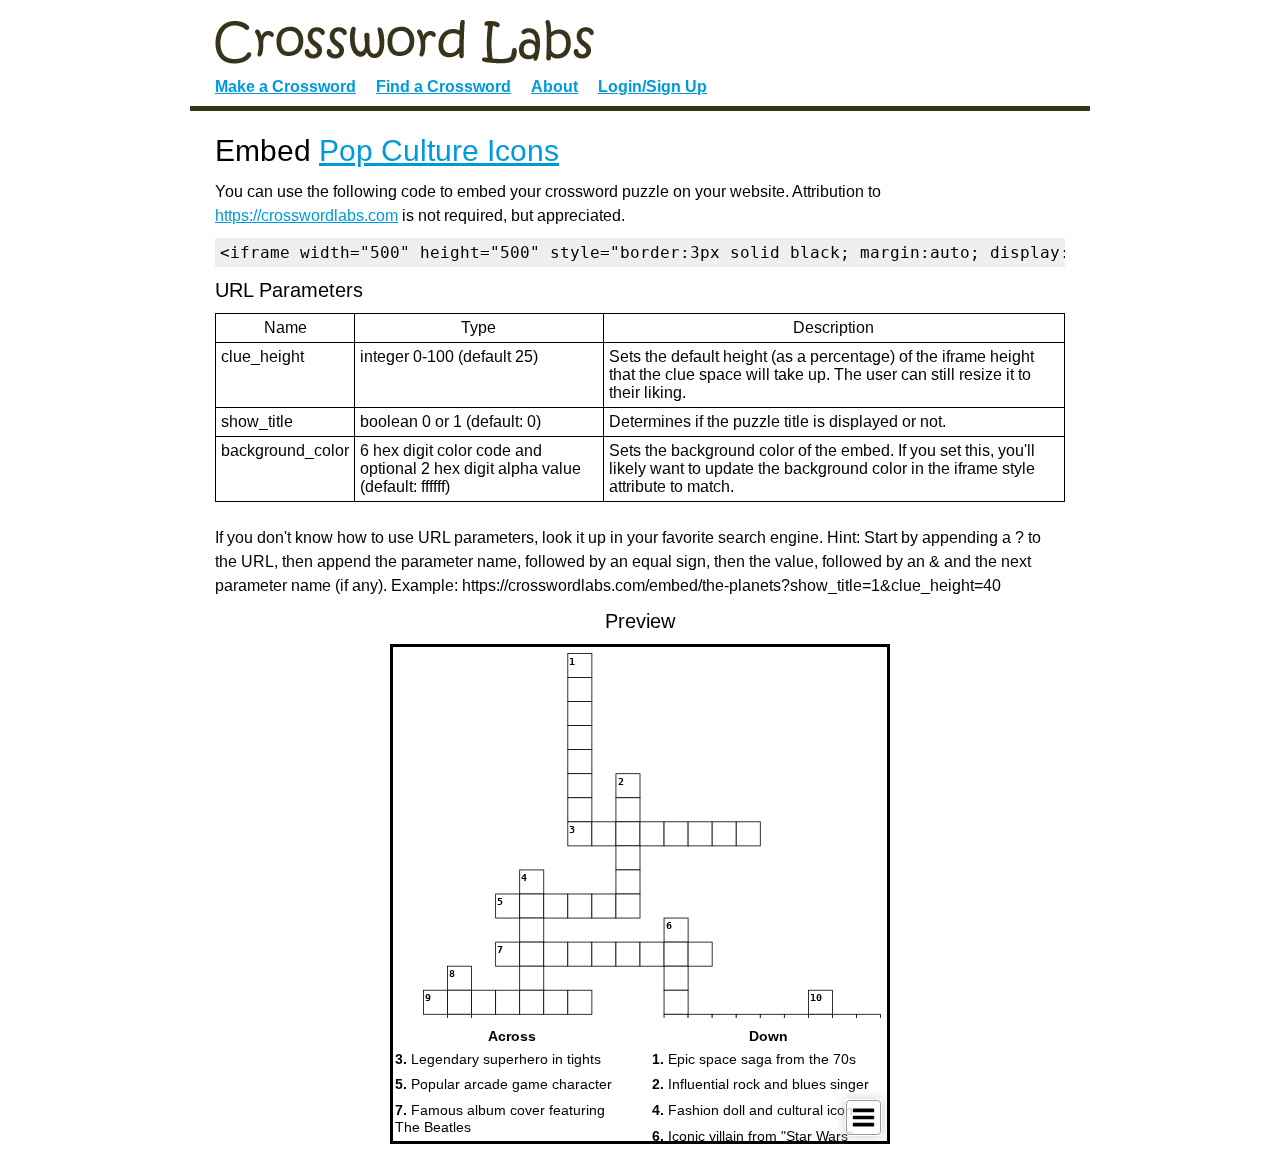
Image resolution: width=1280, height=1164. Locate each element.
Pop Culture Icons (439, 150)
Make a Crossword (285, 86)
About (554, 86)
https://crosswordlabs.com (306, 215)
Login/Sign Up (652, 86)
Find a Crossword (443, 86)
